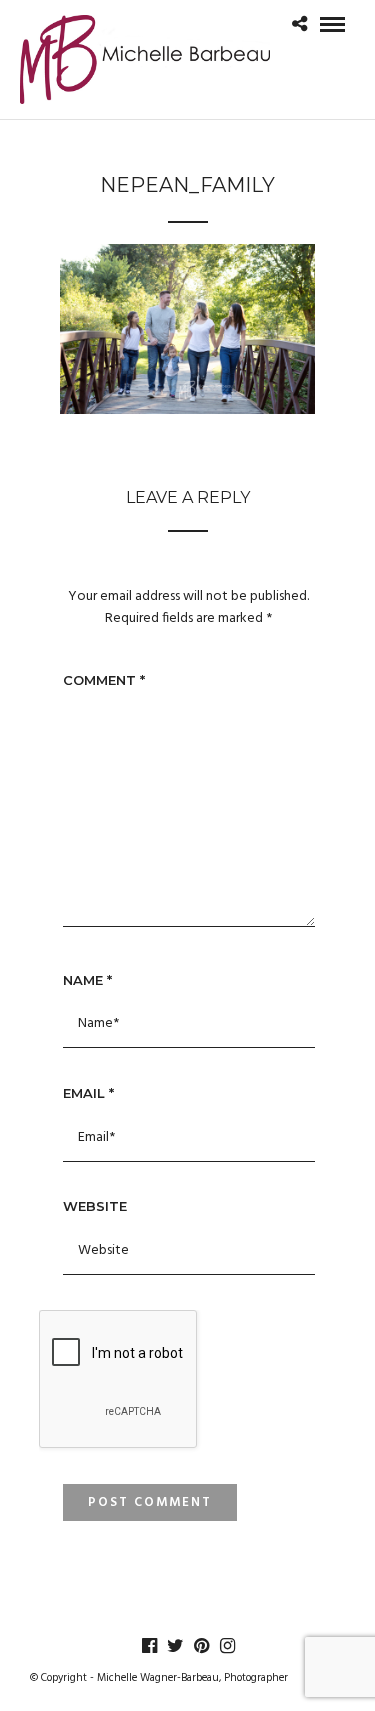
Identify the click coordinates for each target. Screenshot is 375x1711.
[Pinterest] (201, 1646)
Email (88, 1093)
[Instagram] (227, 1646)
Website (95, 1206)
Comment (104, 680)
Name (87, 980)
